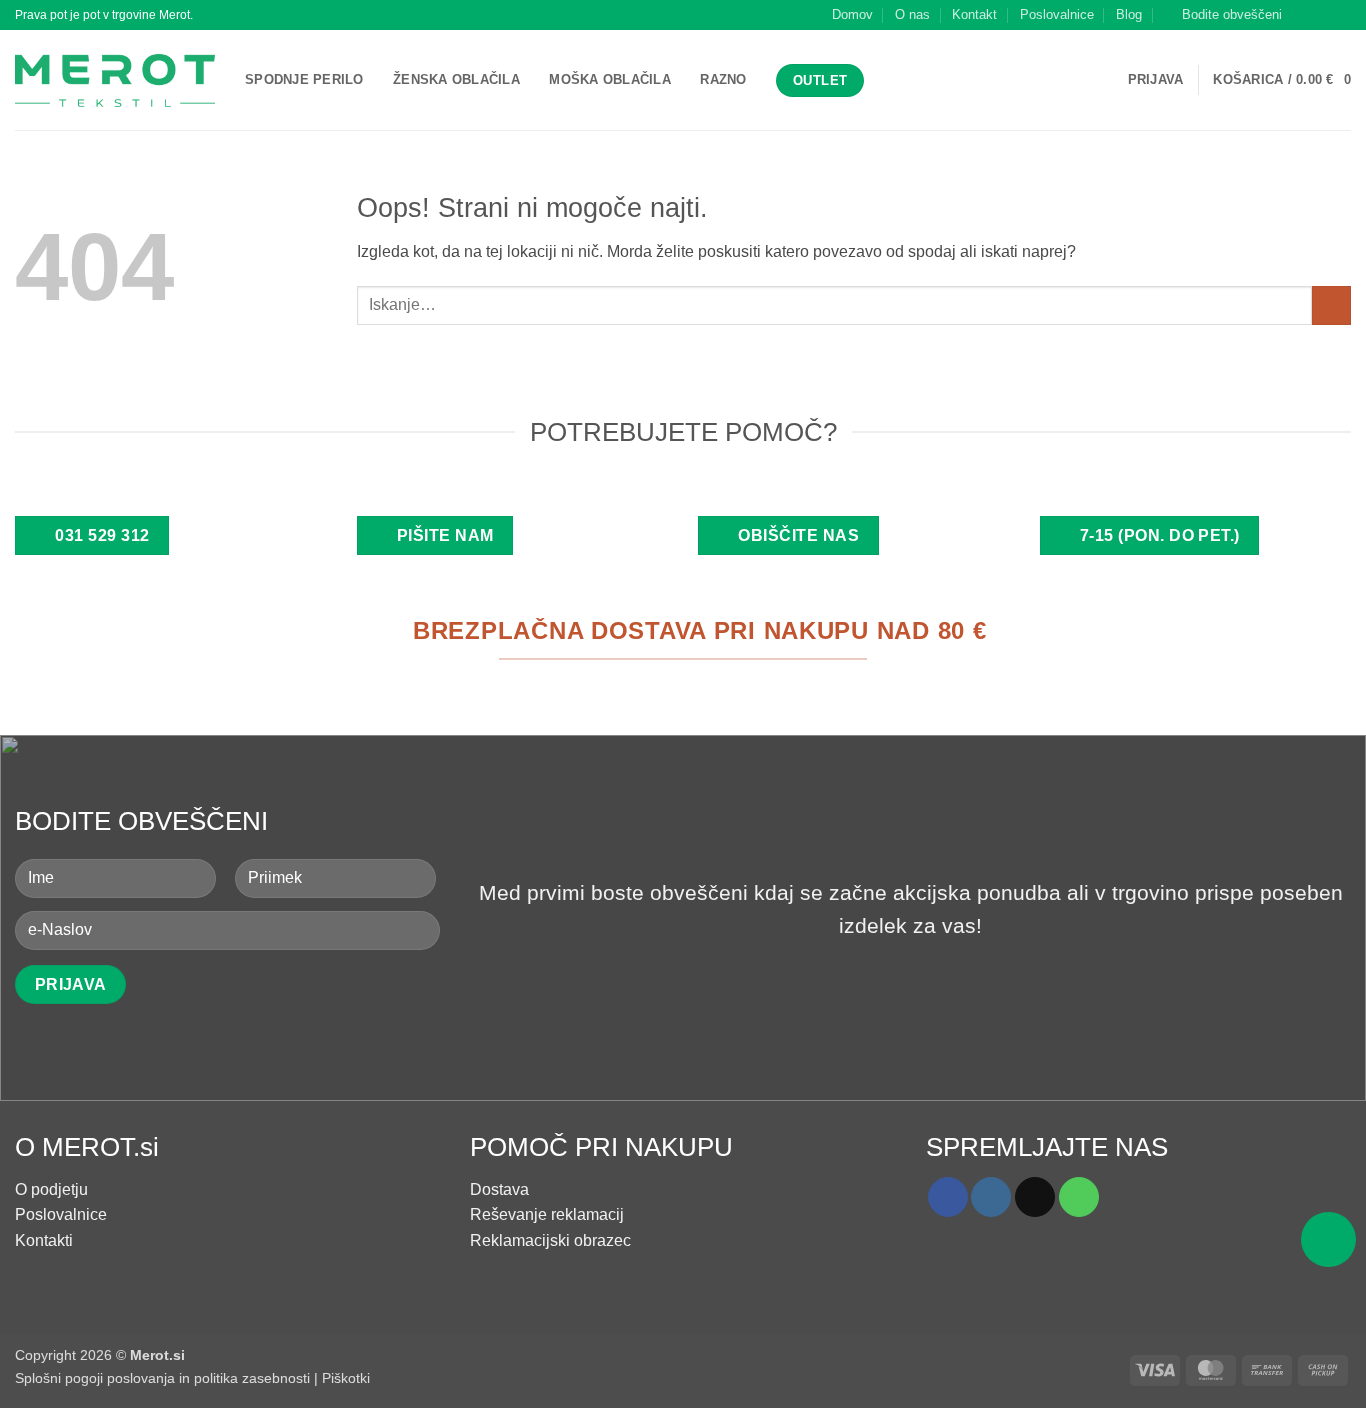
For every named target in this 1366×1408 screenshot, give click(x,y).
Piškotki (346, 1378)
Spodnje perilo (304, 79)
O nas (912, 14)
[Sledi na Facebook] (1303, 15)
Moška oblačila (610, 79)
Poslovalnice (1057, 14)
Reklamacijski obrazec (550, 1240)
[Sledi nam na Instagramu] (1322, 15)
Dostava (499, 1189)
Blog (1129, 14)
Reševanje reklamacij (547, 1214)
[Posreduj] (1331, 305)
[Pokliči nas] (1079, 1197)
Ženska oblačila (456, 79)
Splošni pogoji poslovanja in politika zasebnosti (162, 1378)
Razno (723, 79)
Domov (852, 14)
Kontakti (44, 1240)
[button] (1223, 15)
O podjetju (51, 1189)
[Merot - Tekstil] (115, 80)
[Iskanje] (885, 80)
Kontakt (974, 14)
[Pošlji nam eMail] (1341, 15)
